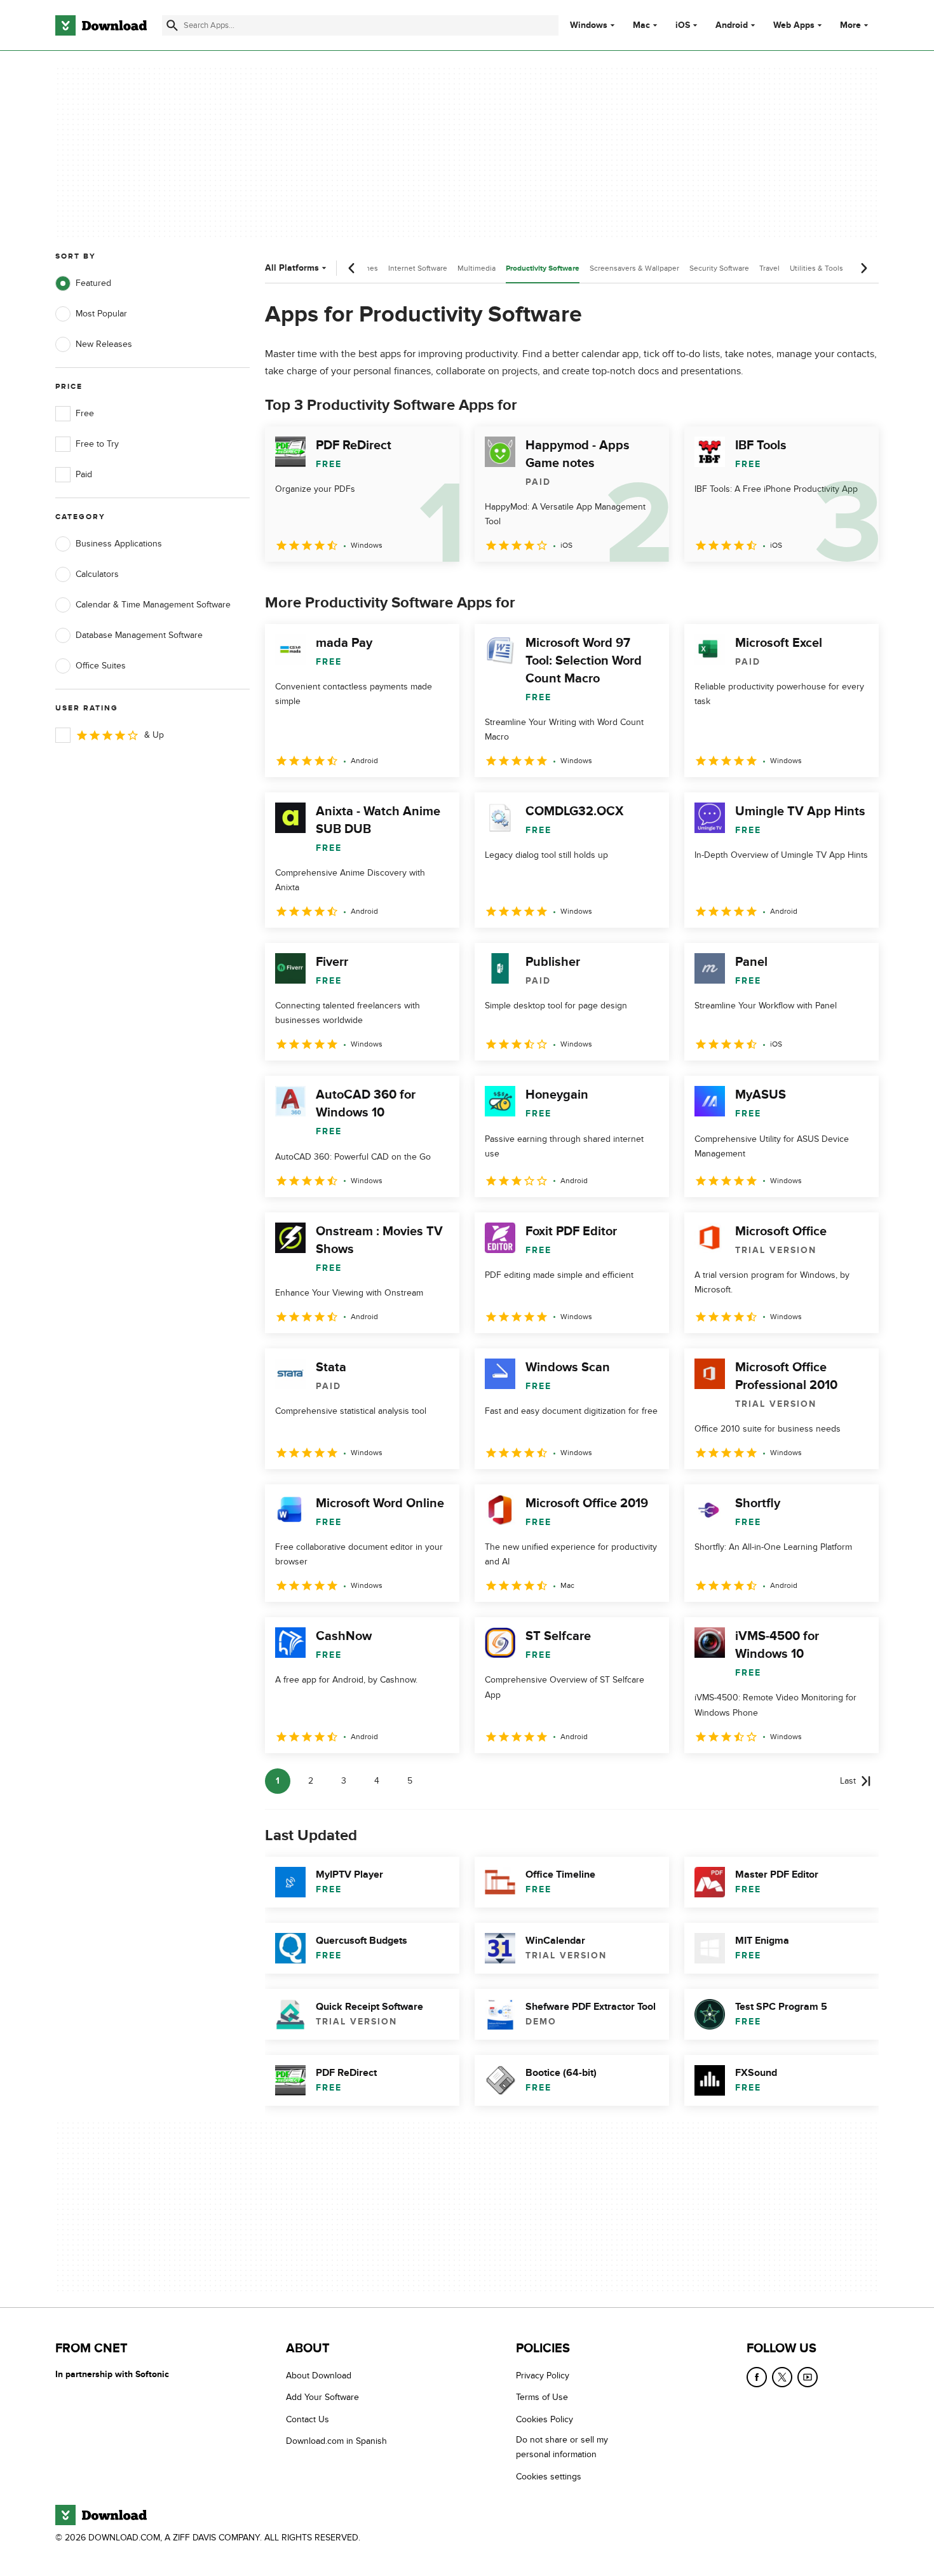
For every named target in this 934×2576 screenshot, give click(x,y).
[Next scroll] (863, 268)
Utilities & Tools (816, 268)
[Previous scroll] (352, 268)
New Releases (104, 344)
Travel (769, 268)
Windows (589, 25)
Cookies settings (549, 2477)
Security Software (719, 268)
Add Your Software (322, 2398)
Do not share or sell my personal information (562, 2447)
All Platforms (292, 268)
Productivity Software (543, 268)
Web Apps (794, 25)
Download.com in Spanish (336, 2441)
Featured (93, 283)
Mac (641, 25)
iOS (683, 25)
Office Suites (101, 666)
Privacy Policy (543, 2376)
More (850, 25)
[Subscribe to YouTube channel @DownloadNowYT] (808, 2377)
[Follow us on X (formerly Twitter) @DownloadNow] (782, 2377)
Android (732, 25)
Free (85, 413)
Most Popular (101, 314)
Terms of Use (542, 2398)
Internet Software (418, 268)
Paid (84, 474)
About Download (319, 2376)
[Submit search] (172, 25)
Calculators (97, 574)
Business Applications (119, 544)
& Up (154, 735)
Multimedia (477, 268)
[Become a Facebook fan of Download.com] (757, 2377)
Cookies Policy (545, 2419)
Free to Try (97, 444)
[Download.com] (101, 25)
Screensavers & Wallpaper (634, 268)
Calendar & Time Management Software (153, 605)
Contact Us (308, 2419)
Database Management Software (139, 635)
